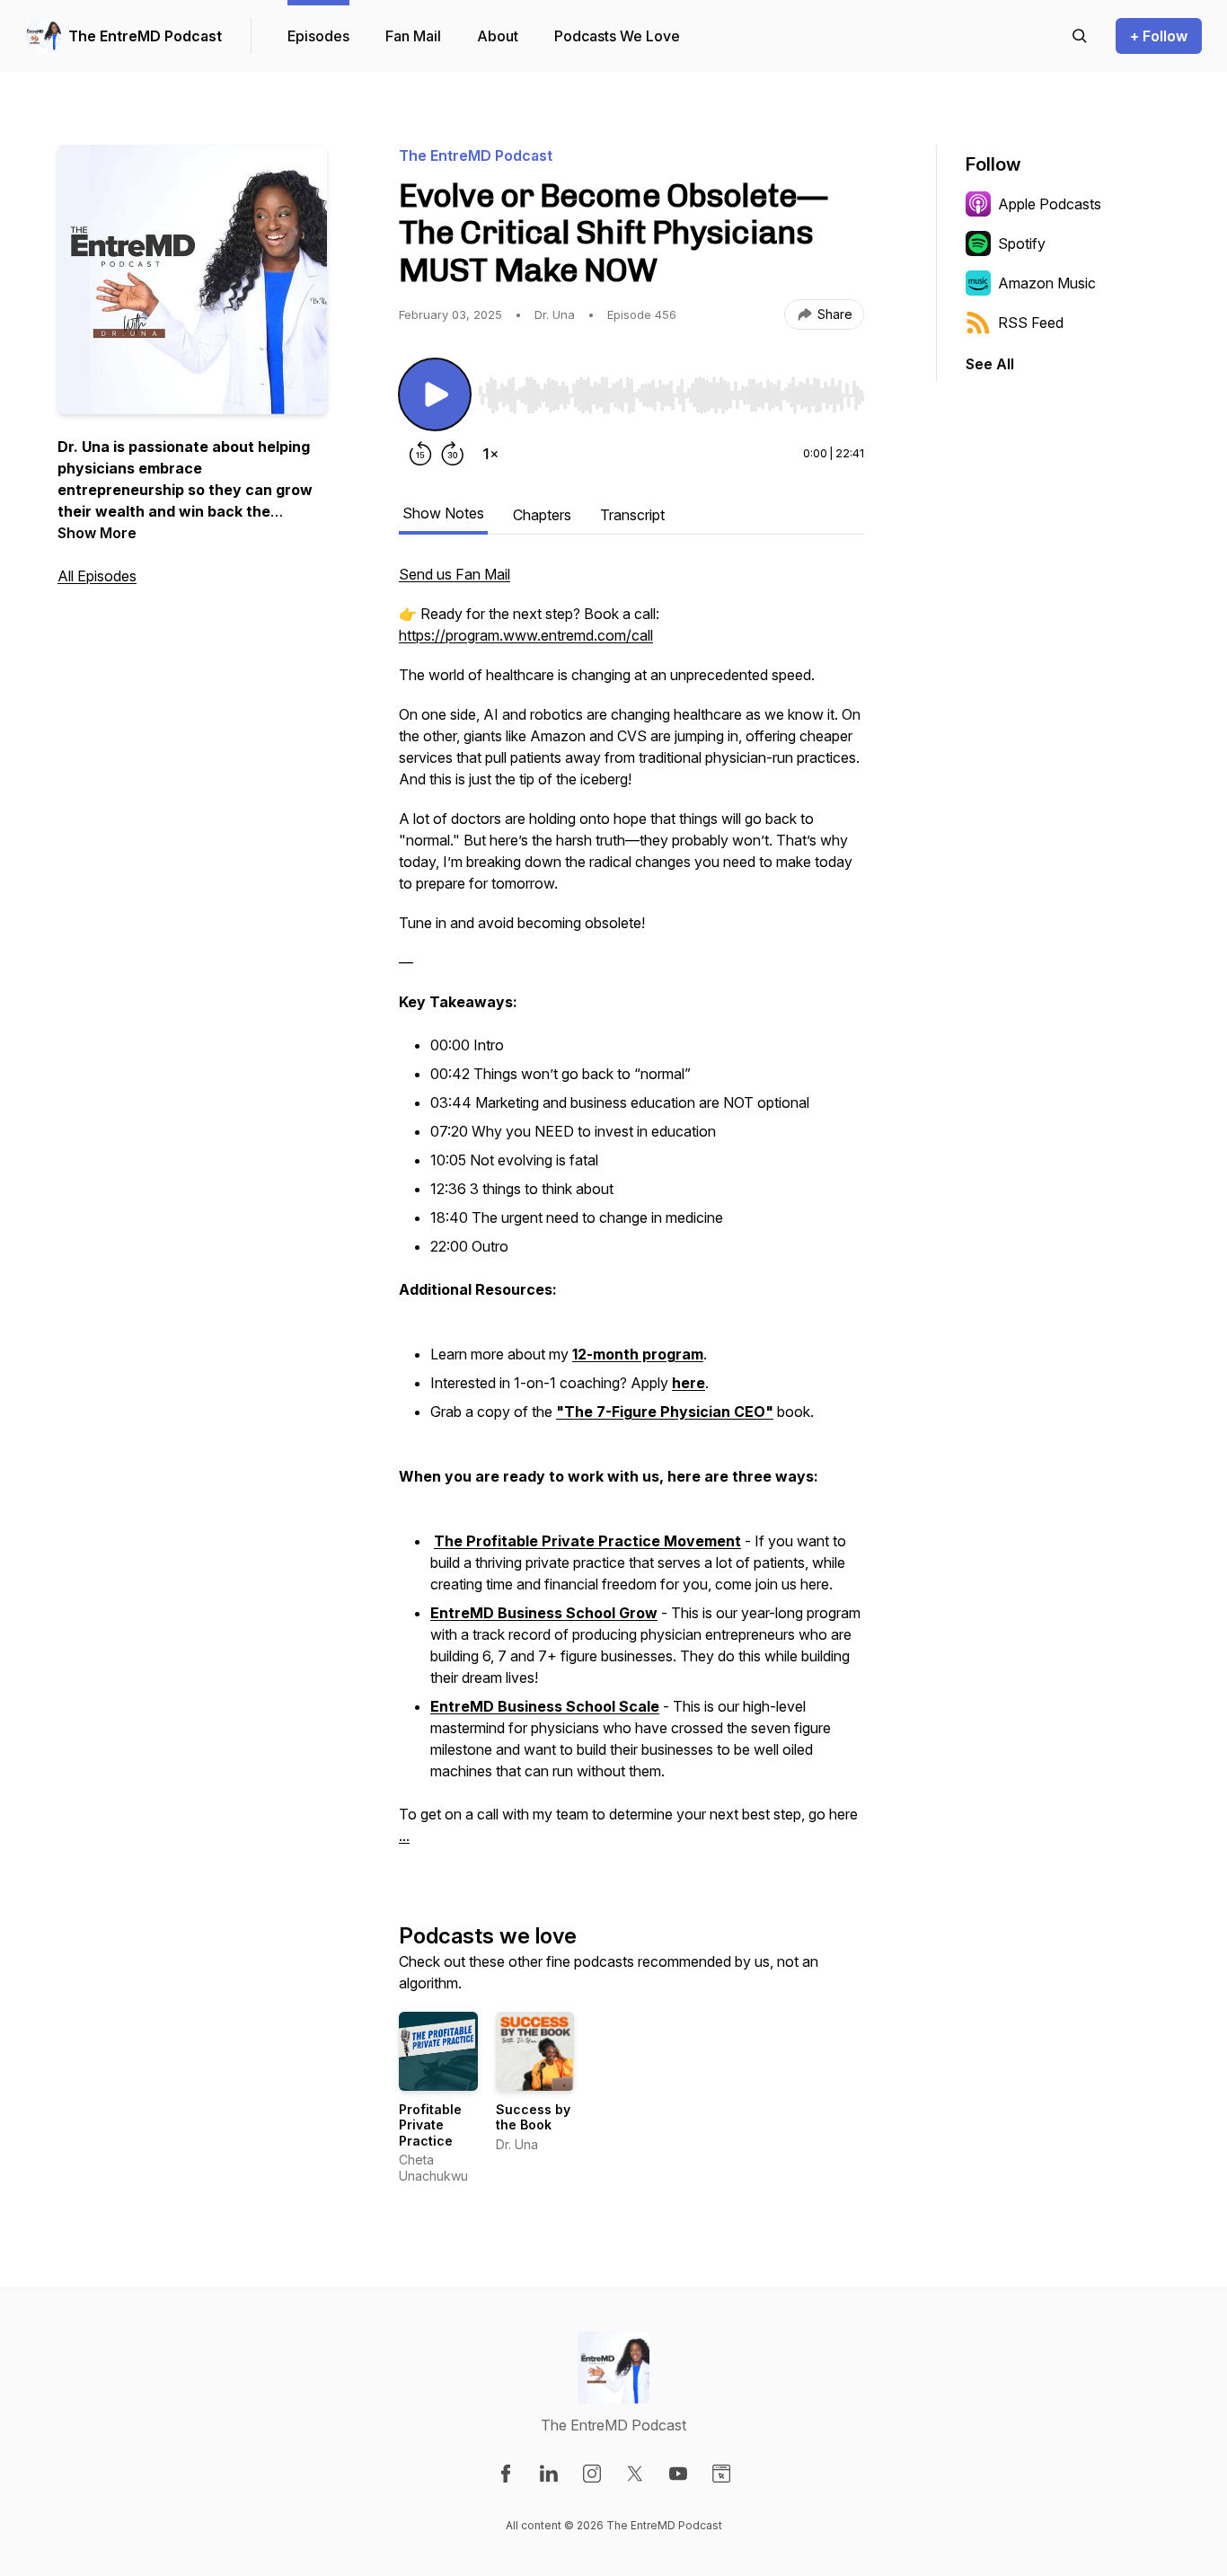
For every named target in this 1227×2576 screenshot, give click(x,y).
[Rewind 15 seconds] (420, 454)
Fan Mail (413, 36)
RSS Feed (1031, 323)
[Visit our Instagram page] (592, 2474)
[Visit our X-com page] (635, 2474)
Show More (97, 533)
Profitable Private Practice (430, 2125)
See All (990, 364)
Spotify (1022, 243)
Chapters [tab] (542, 515)
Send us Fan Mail (455, 574)
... (404, 1836)
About (498, 36)
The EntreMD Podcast (145, 36)
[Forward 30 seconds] (453, 454)
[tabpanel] (631, 1214)
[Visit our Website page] (721, 2474)
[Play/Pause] (435, 394)
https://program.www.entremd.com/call (526, 635)
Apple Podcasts (1050, 204)
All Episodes (97, 576)
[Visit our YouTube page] (678, 2474)
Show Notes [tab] (443, 513)
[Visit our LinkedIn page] (549, 2474)
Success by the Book (533, 2117)
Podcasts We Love (617, 36)
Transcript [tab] (632, 515)
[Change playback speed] (490, 454)
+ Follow (1159, 36)
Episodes (318, 36)
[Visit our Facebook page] (506, 2474)
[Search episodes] (1080, 36)
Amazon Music (1047, 283)
